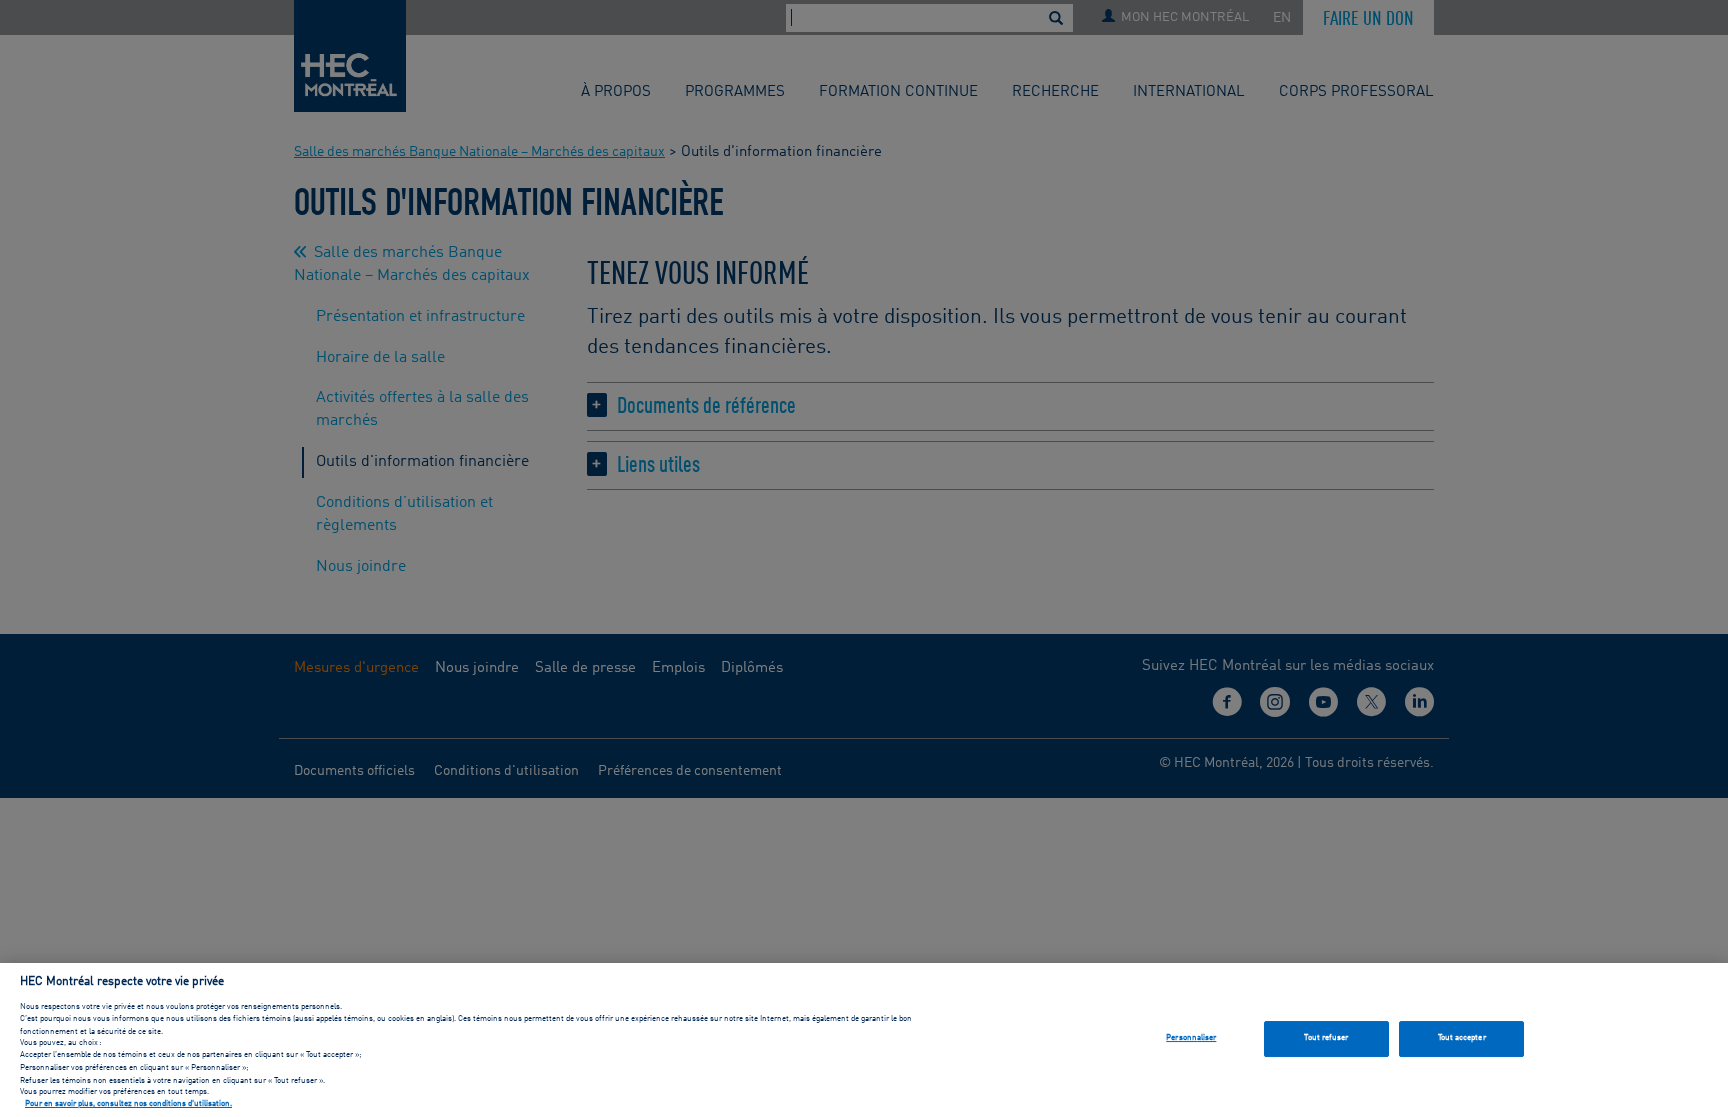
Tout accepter (1462, 1038)
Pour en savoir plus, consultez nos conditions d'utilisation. (128, 1105)
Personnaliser (1191, 1038)
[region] (864, 1040)
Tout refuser (1326, 1038)
